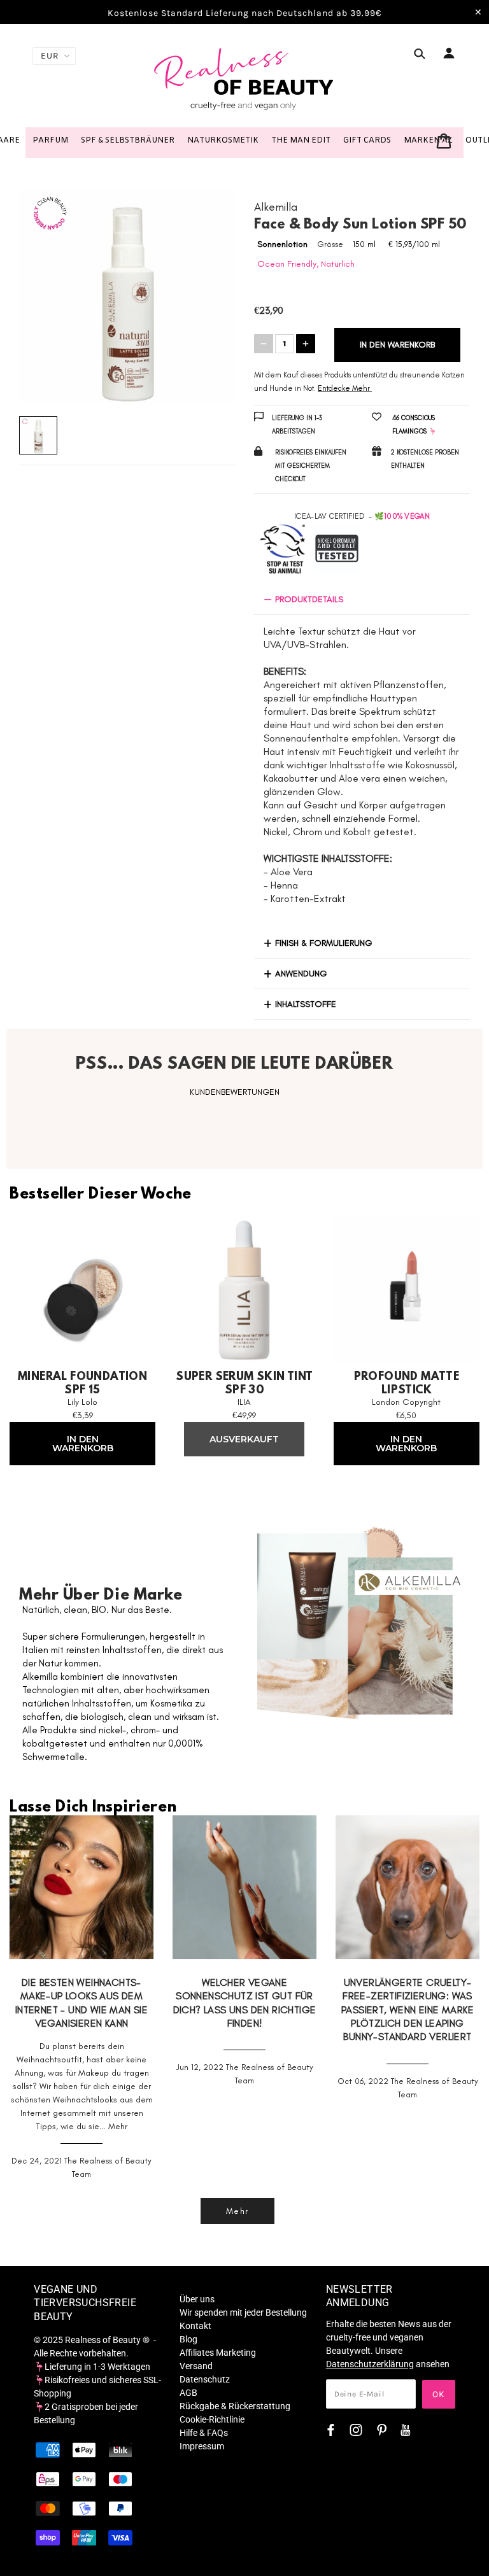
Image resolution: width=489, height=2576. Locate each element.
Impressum (202, 2446)
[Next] (209, 296)
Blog (188, 2339)
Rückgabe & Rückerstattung (235, 2406)
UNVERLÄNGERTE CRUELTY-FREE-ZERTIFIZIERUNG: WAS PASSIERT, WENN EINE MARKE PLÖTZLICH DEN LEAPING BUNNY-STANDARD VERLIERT (407, 2009)
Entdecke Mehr (344, 388)
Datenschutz (205, 2379)
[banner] (244, 78)
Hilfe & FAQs (204, 2433)
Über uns (197, 2299)
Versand (196, 2366)
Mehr (118, 2126)
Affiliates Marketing (218, 2353)
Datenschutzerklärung (370, 2364)
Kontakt (195, 2326)
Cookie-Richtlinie (212, 2419)
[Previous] (45, 296)
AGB (188, 2393)
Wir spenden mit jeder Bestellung (243, 2312)
